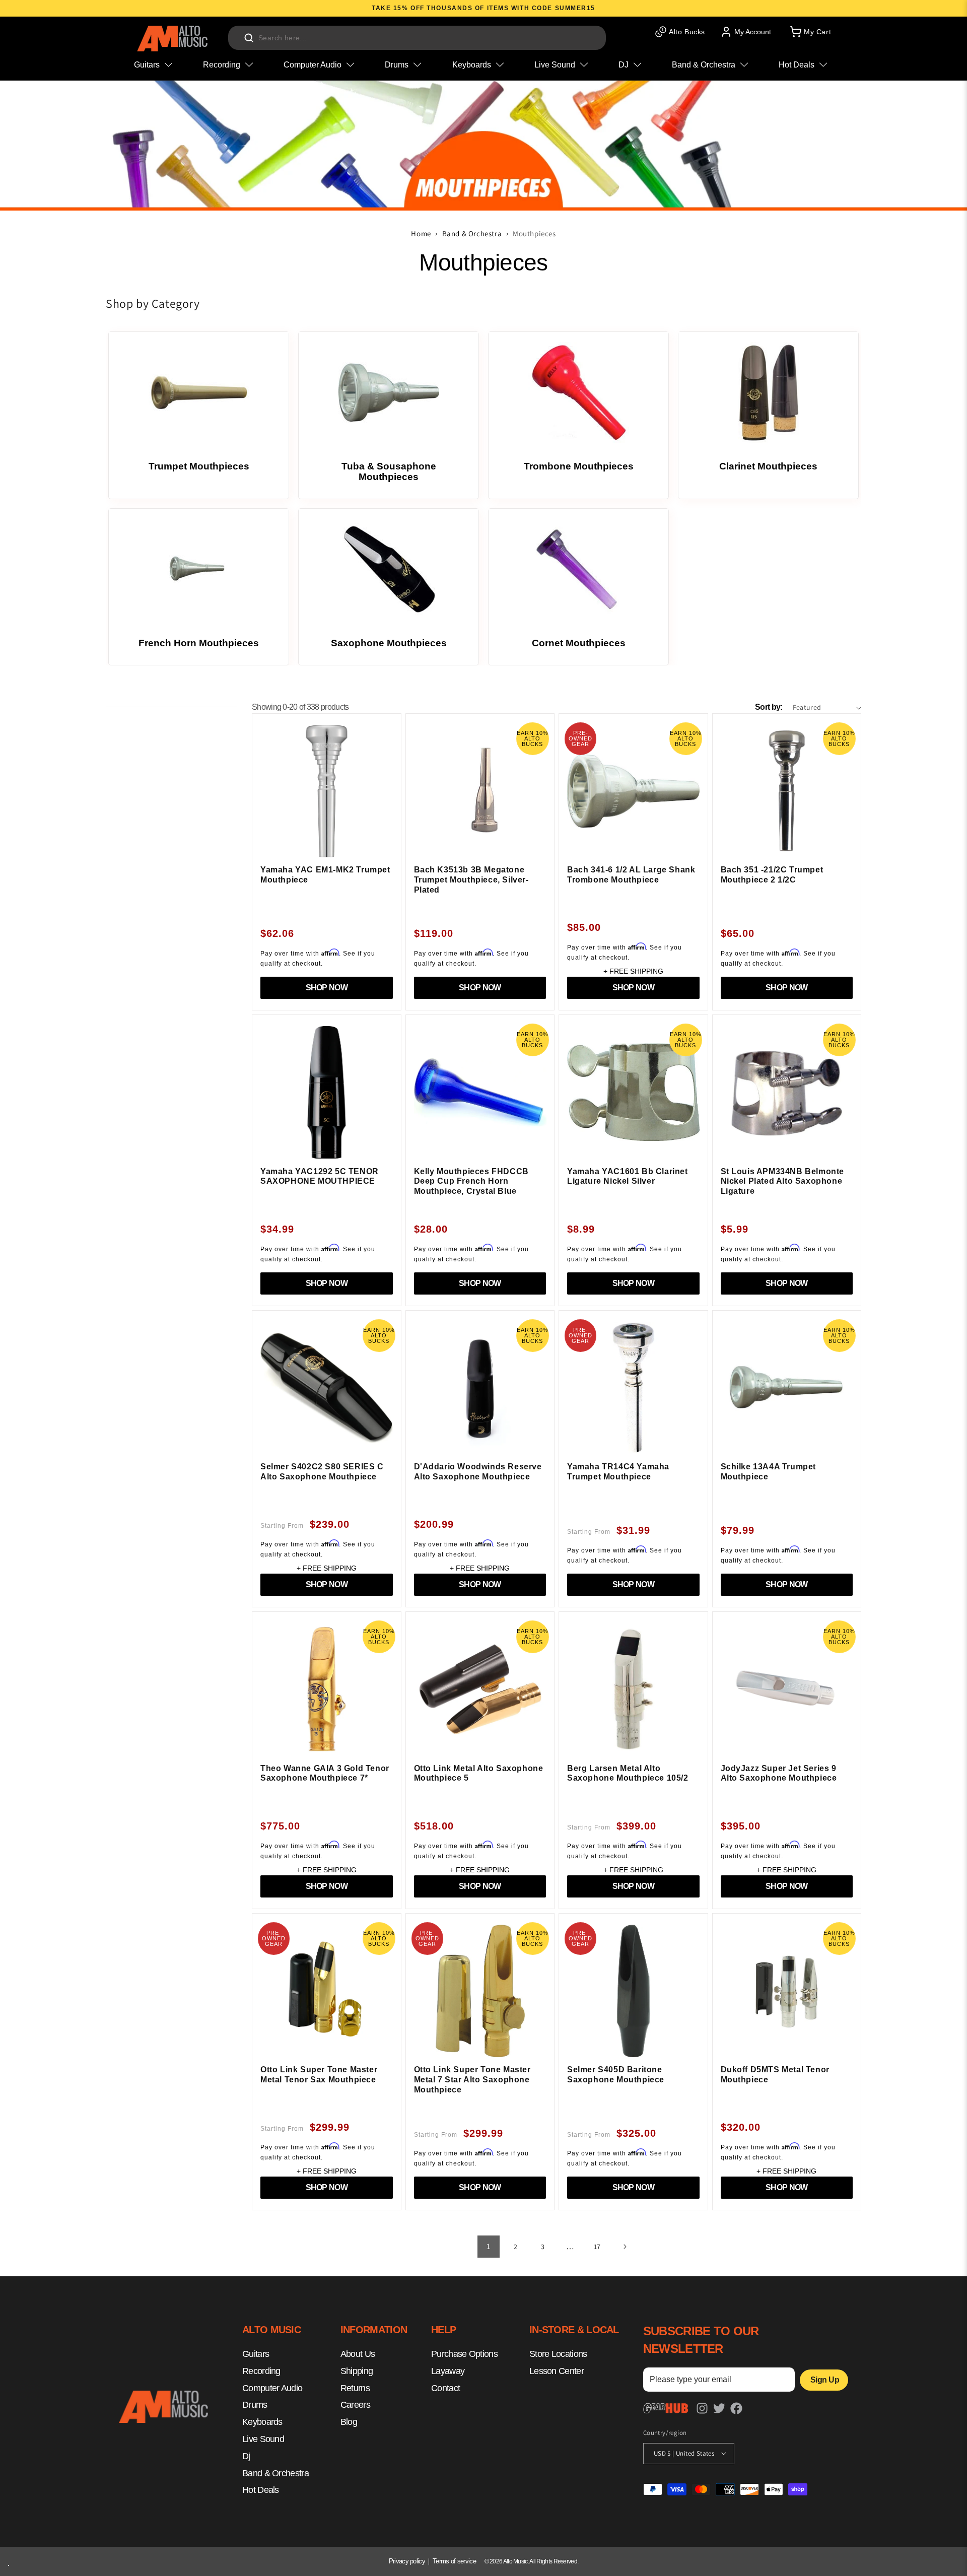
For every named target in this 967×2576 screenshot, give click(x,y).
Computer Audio (272, 2388)
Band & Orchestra (472, 233)
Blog (349, 2422)
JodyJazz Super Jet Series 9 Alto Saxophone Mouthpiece (779, 1773)
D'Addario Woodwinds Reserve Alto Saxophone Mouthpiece (478, 1472)
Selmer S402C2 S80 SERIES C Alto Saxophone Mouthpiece (322, 1472)
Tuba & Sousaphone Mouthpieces (389, 471)
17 (597, 2247)
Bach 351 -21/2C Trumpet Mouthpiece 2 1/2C (772, 875)
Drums (255, 2405)
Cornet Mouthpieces (579, 643)
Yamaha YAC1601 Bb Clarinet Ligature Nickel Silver (628, 1176)
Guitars (256, 2354)
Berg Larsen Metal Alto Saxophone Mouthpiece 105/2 (628, 1773)
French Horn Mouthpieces (199, 643)
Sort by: (769, 707)
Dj (246, 2456)
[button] (810, 32)
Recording (261, 2371)
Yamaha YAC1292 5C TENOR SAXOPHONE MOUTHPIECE (320, 1176)
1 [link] (489, 2246)
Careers (355, 2405)
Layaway (448, 2371)
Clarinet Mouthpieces (768, 466)
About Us (358, 2354)
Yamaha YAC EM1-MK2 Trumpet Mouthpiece (325, 875)
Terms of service (454, 2561)
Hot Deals (261, 2490)
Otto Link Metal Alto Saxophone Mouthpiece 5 (479, 1773)
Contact (445, 2388)
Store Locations (558, 2354)
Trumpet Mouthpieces (199, 466)
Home (421, 233)
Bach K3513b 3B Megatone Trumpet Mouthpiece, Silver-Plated (471, 879)
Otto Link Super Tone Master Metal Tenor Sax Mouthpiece (319, 2075)
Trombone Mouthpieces (579, 466)
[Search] (249, 38)
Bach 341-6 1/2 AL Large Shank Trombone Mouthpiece (631, 875)
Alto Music (515, 2561)
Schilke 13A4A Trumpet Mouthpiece (769, 1472)
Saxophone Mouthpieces (389, 643)
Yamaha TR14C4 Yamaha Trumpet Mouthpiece (618, 1472)
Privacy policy (407, 2561)
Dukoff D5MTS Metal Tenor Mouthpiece (775, 2075)
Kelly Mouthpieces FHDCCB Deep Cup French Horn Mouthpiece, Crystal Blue (471, 1181)
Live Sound (263, 2439)
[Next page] (625, 2247)
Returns (355, 2388)
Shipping (357, 2371)
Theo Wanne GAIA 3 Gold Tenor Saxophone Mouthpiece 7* (325, 1773)
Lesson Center (557, 2371)
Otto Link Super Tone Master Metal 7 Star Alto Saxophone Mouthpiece (472, 2079)
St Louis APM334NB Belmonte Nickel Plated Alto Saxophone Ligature (783, 1181)
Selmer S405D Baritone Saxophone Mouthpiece (616, 2075)
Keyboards (262, 2422)
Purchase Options (464, 2354)
